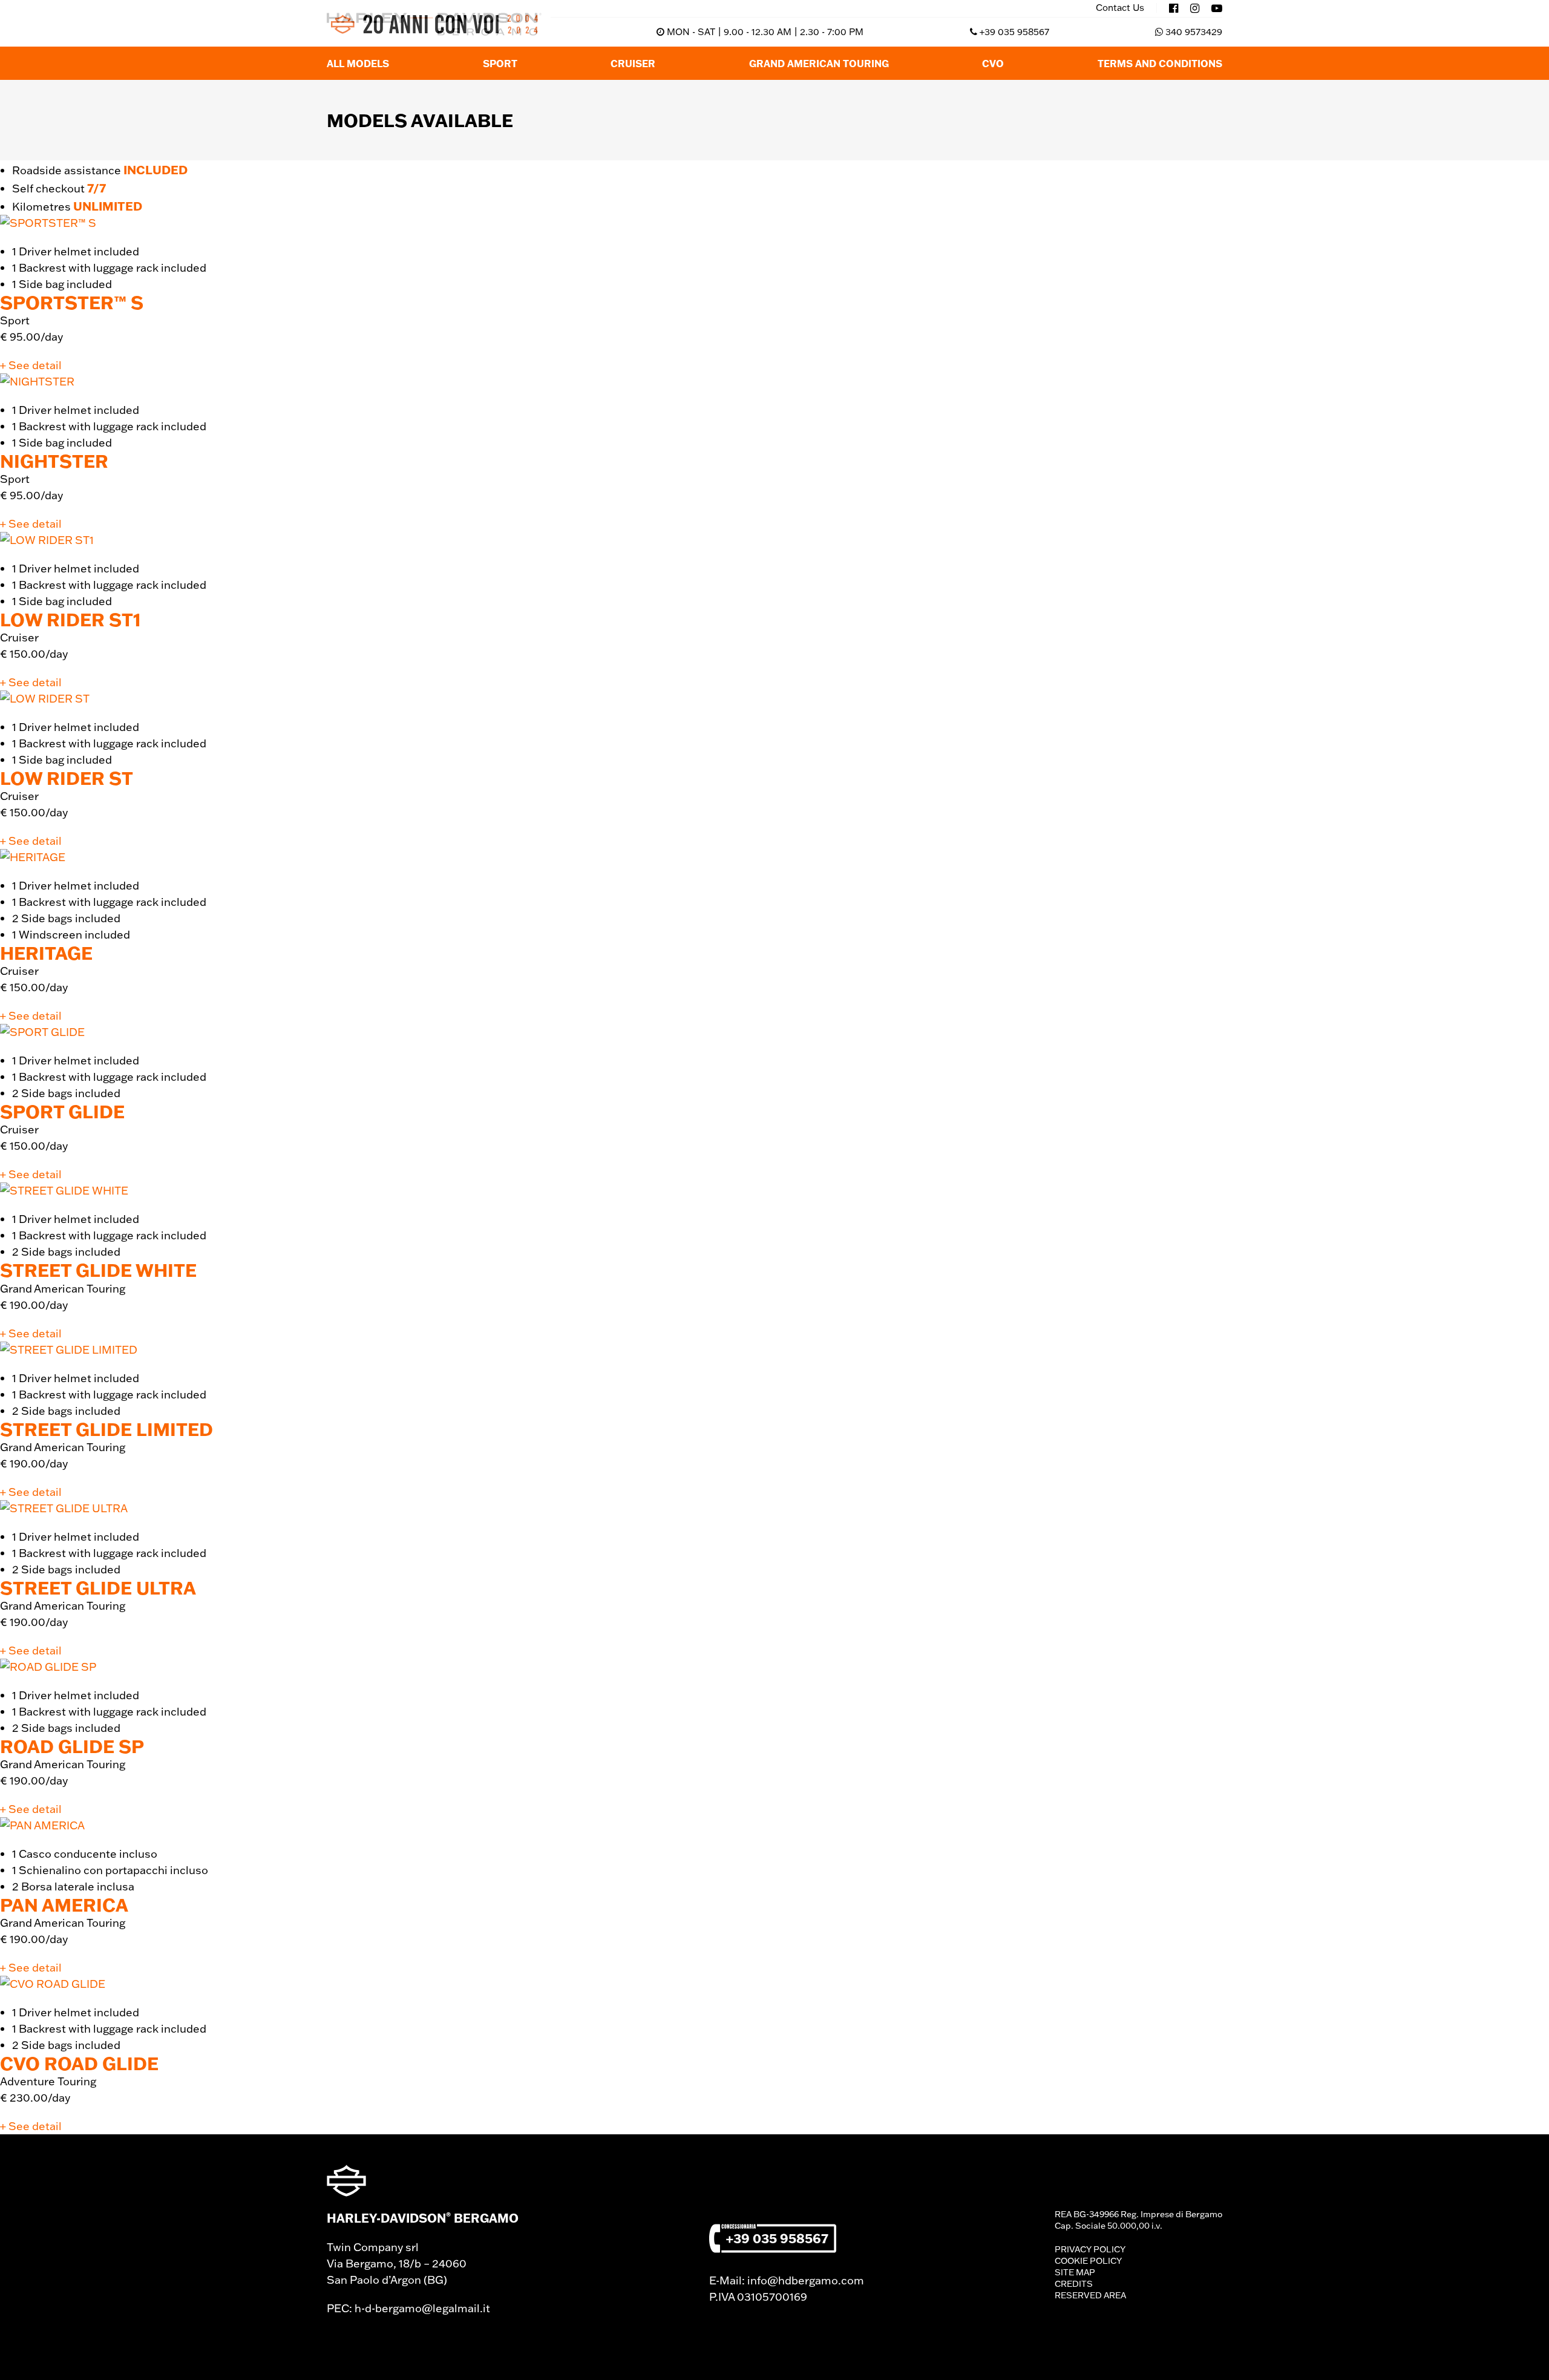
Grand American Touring (819, 63)
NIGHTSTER (54, 461)
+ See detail (31, 365)
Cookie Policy (1088, 2261)
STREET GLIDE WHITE (98, 1270)
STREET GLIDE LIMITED (106, 1429)
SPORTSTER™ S (72, 302)
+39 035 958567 (1014, 32)
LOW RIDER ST (67, 778)
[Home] (434, 24)
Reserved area (1090, 2295)
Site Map (1075, 2272)
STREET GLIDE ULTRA (98, 1588)
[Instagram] (1195, 8)
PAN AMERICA (64, 1905)
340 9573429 (1194, 32)
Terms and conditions (1160, 63)
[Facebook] (1174, 8)
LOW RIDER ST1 (70, 619)
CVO (993, 63)
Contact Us (1120, 8)
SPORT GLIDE (62, 1111)
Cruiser (633, 63)
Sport (500, 63)
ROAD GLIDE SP (72, 1746)
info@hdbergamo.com (806, 2280)
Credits (1074, 2284)
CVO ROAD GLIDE (79, 2063)
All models (358, 63)
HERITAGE (46, 953)
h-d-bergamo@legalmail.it (422, 2308)
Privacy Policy (1090, 2249)
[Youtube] (1217, 8)
